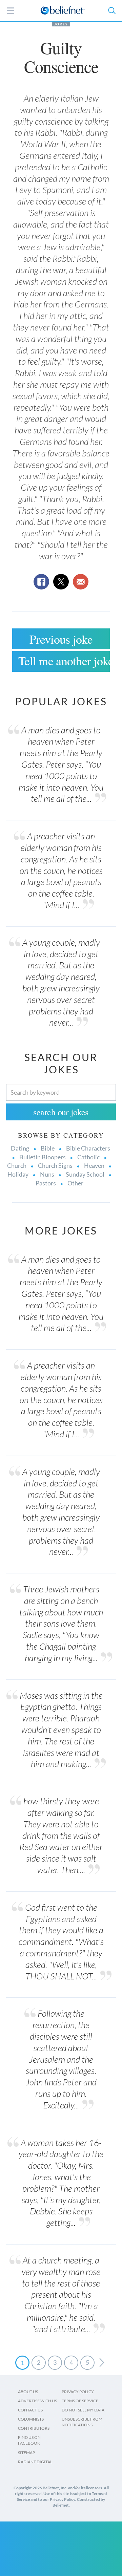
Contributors (34, 2428)
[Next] (102, 2363)
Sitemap (26, 2453)
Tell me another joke (64, 661)
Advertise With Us (37, 2401)
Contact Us (30, 2410)
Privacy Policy (78, 2392)
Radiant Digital (35, 2462)
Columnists (31, 2419)
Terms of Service (80, 2401)
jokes (61, 24)
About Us (28, 2392)
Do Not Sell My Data (83, 2410)
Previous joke (61, 639)
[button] (111, 10)
